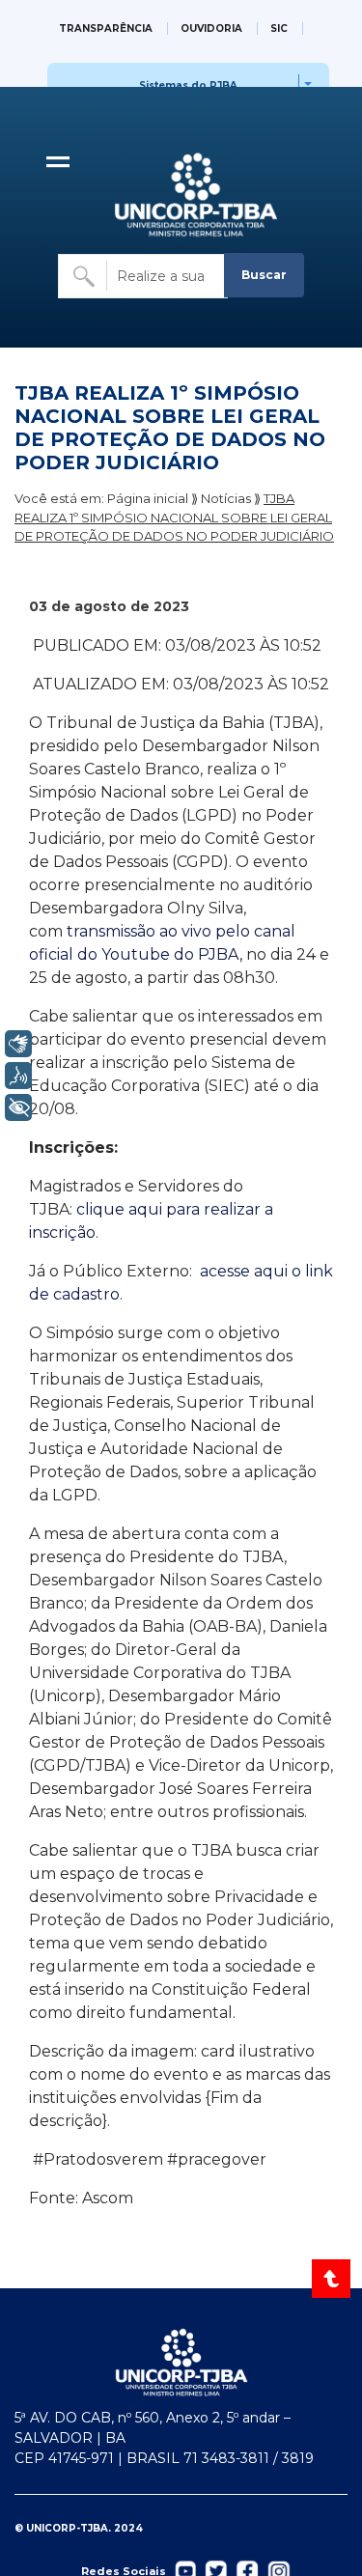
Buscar (264, 275)
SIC (279, 28)
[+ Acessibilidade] (18, 1107)
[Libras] (18, 1044)
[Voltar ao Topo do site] (333, 2279)
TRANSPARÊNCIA (106, 28)
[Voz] (18, 1076)
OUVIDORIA (211, 28)
